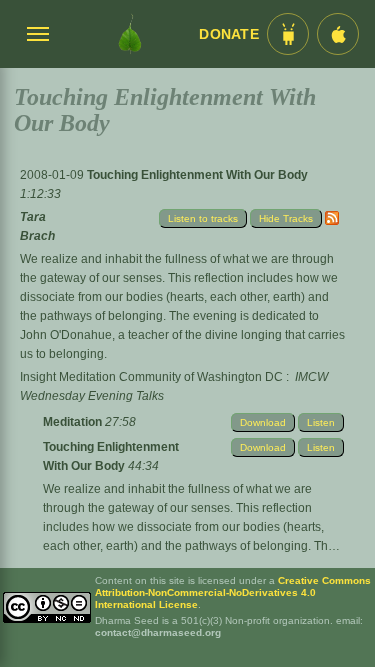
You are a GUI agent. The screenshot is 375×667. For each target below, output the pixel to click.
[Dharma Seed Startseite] (129, 34)
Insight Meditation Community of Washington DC (151, 377)
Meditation (74, 422)
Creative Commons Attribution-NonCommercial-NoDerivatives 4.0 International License (233, 592)
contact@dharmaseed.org (158, 632)
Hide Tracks (286, 218)
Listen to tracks (203, 218)
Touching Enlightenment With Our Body (197, 175)
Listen (321, 422)
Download (263, 422)
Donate (229, 34)
